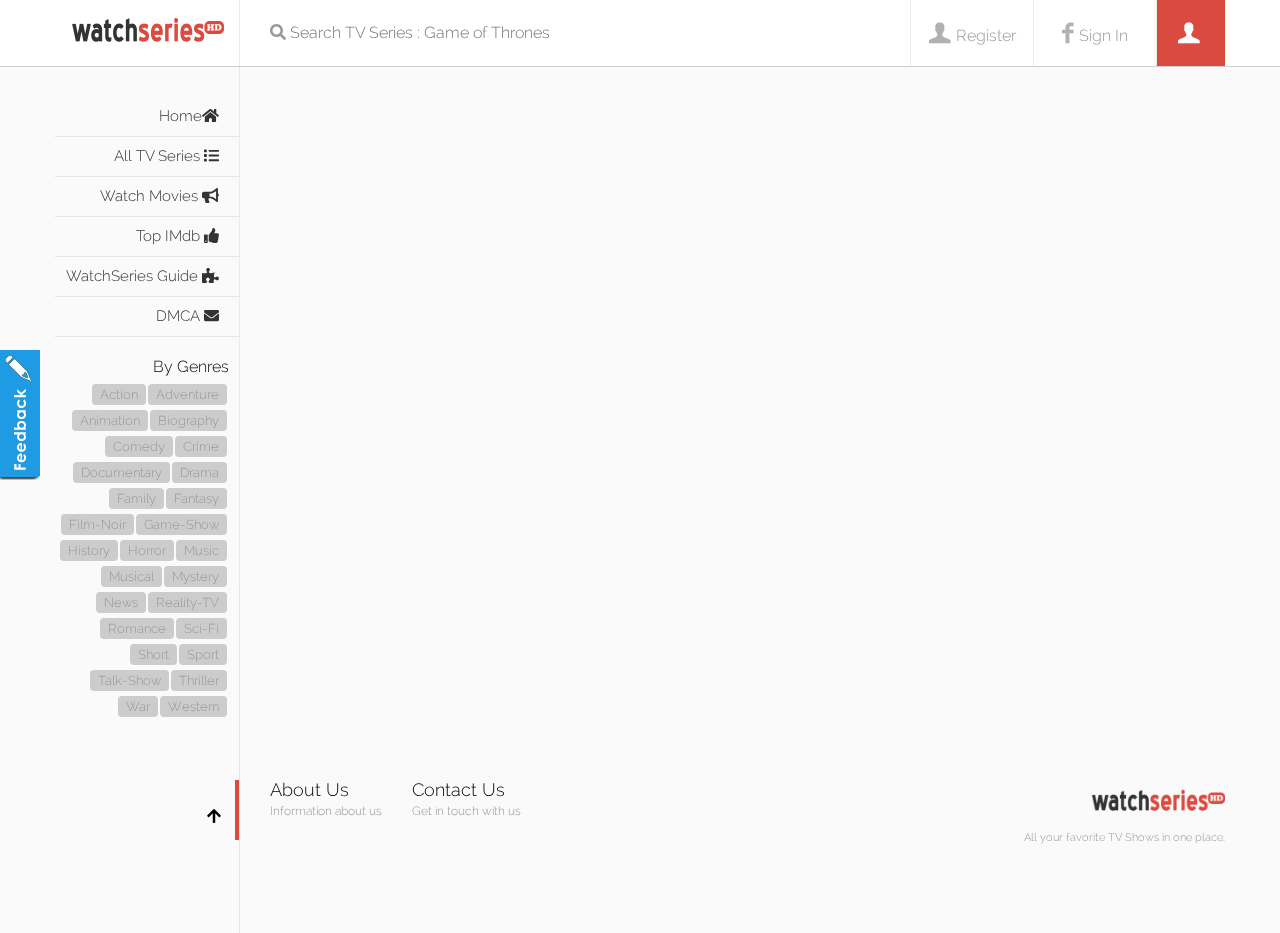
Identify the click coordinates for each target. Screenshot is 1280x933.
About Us (309, 789)
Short (153, 654)
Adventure (187, 394)
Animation (110, 420)
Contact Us (458, 789)
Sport (203, 654)
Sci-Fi (201, 628)
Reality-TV (187, 602)
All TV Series (159, 156)
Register (986, 35)
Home (180, 116)
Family (136, 498)
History (89, 550)
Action (119, 394)
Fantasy (196, 498)
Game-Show (181, 524)
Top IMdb (170, 236)
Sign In (1103, 35)
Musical (131, 576)
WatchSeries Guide (134, 276)
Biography (188, 420)
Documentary (121, 472)
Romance (137, 628)
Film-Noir (97, 524)
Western (193, 706)
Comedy (139, 446)
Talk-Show (129, 680)
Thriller (199, 680)
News (121, 602)
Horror (147, 550)
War (138, 706)
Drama (199, 472)
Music (201, 550)
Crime (201, 446)
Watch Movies (151, 196)
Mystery (195, 576)
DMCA (180, 316)
